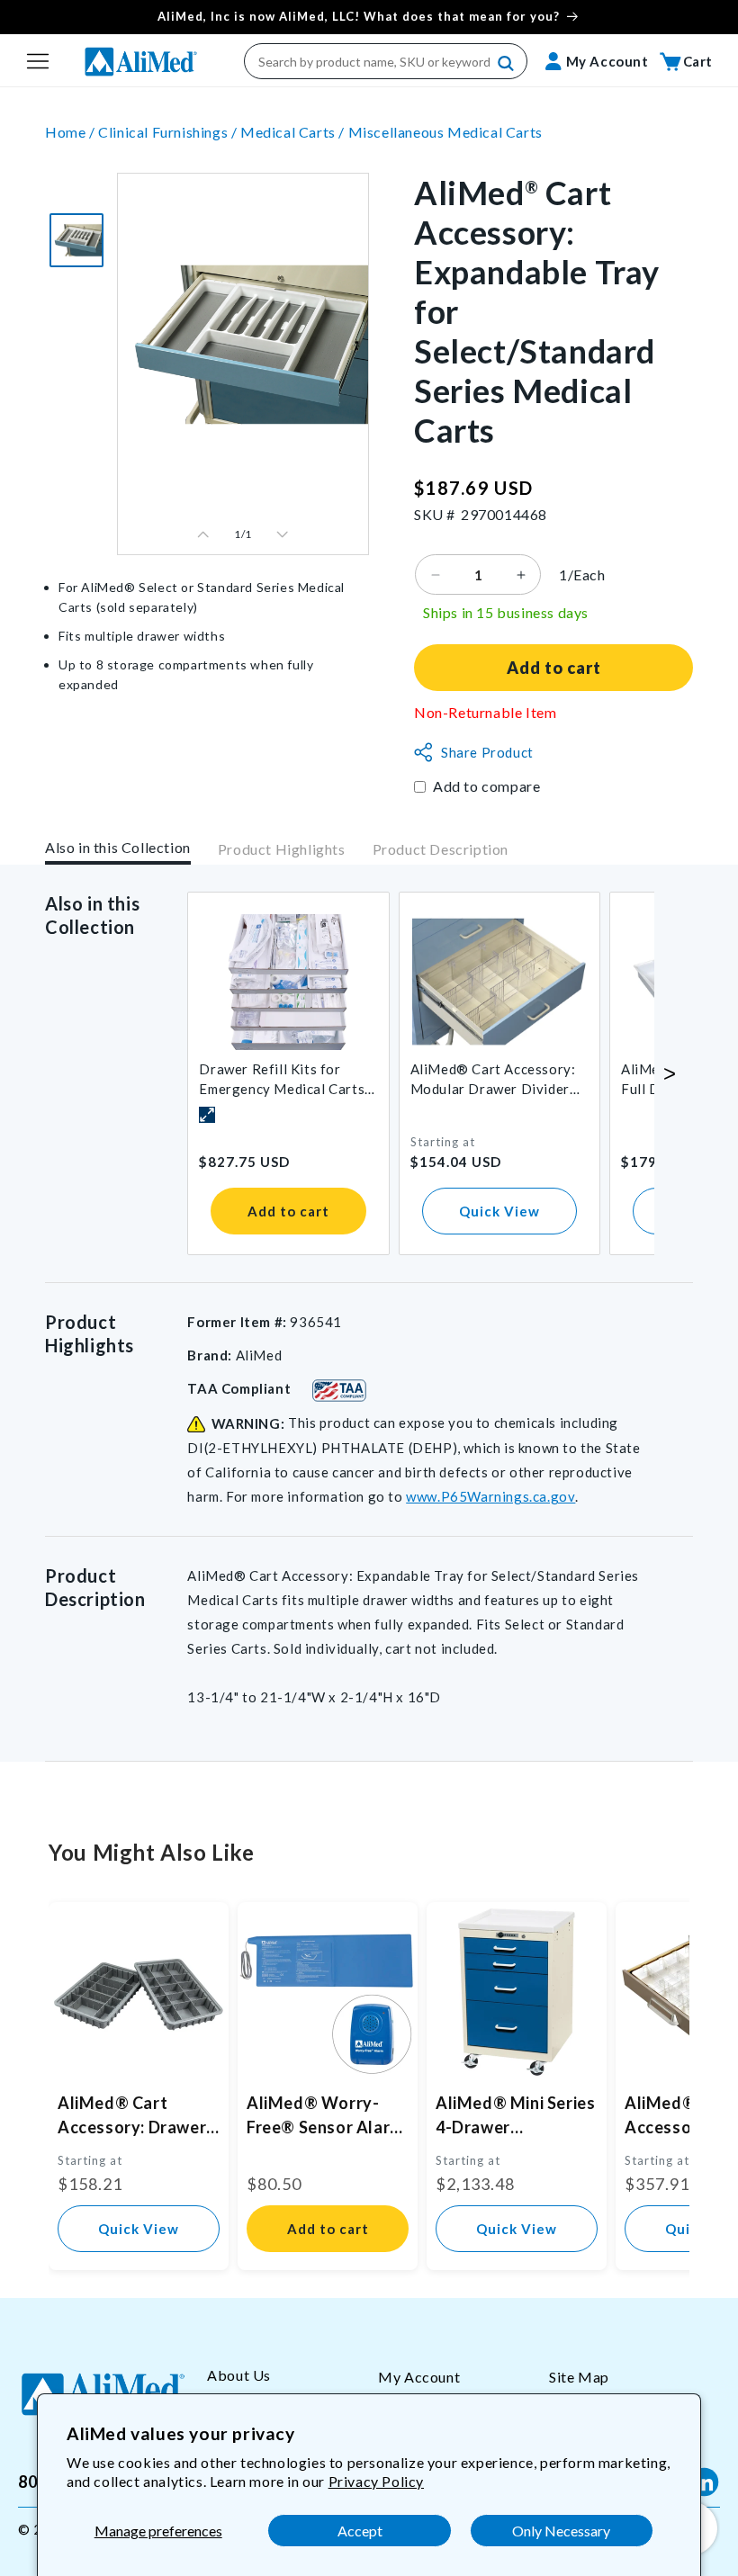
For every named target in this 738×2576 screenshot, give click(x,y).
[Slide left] (203, 534)
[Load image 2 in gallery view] (76, 240)
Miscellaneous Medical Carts (445, 132)
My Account (419, 2377)
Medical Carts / (294, 132)
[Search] (507, 64)
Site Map (579, 2377)
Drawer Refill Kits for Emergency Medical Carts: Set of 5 (283, 1080)
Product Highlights (282, 849)
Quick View (499, 1211)
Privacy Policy (376, 2481)
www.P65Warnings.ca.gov (490, 1496)
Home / (72, 132)
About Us (239, 2375)
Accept (360, 2531)
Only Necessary (561, 2531)
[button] (38, 61)
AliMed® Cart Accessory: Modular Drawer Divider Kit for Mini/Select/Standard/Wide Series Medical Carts (496, 1080)
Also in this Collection (118, 847)
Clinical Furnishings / (169, 132)
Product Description (441, 849)
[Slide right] (283, 534)
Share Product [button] (487, 752)
